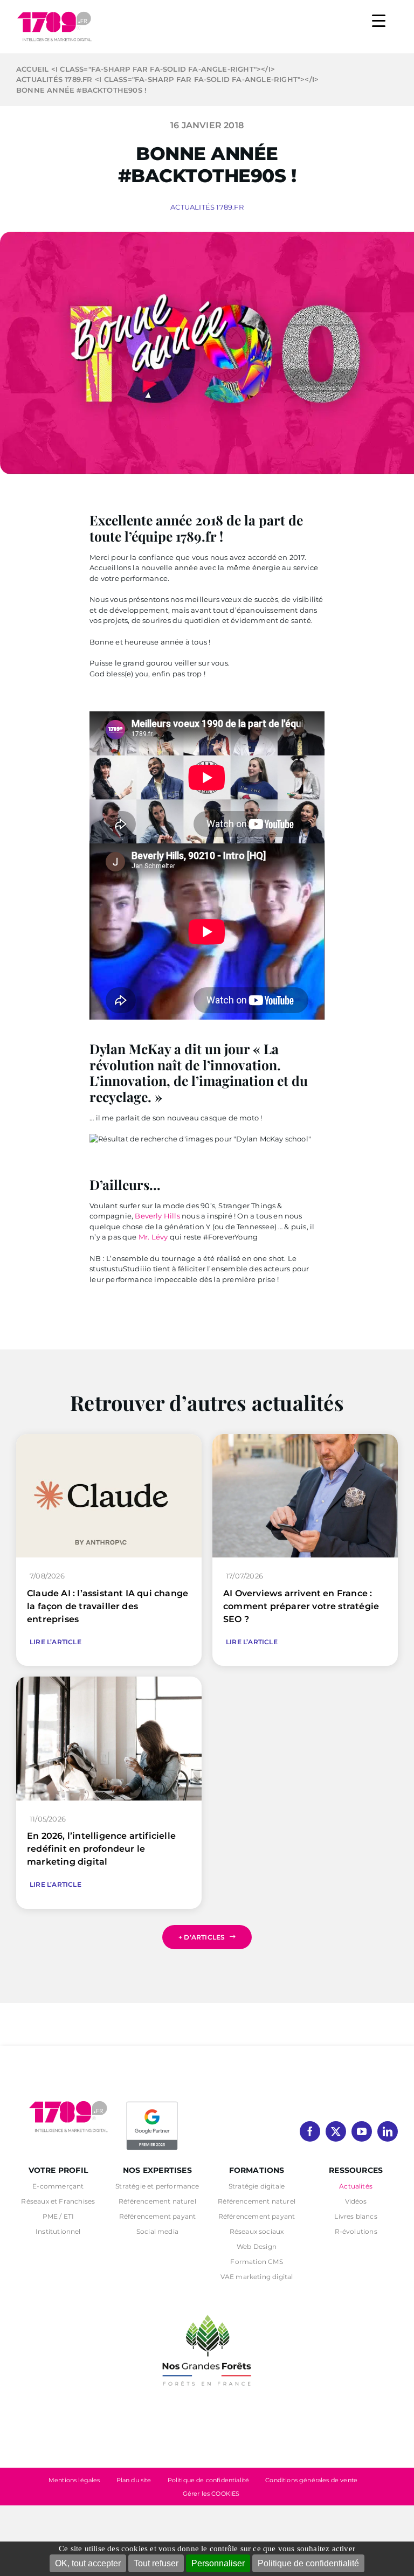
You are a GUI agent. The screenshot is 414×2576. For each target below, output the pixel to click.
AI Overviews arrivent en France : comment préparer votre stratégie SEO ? (301, 1606)
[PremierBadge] (152, 2103)
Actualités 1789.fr (207, 207)
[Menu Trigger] (379, 20)
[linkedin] (388, 2131)
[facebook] (310, 2131)
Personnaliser (218, 2563)
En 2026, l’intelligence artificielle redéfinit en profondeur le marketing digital (101, 1849)
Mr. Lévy (154, 1237)
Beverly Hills (157, 1216)
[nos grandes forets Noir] (207, 2309)
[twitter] (336, 2131)
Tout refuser (156, 2563)
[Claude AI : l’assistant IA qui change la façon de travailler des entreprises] (109, 1439)
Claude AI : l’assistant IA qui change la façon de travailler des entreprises (108, 1606)
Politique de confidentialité (308, 2563)
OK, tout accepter (88, 2563)
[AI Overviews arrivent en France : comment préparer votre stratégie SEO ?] (305, 1439)
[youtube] (362, 2131)
